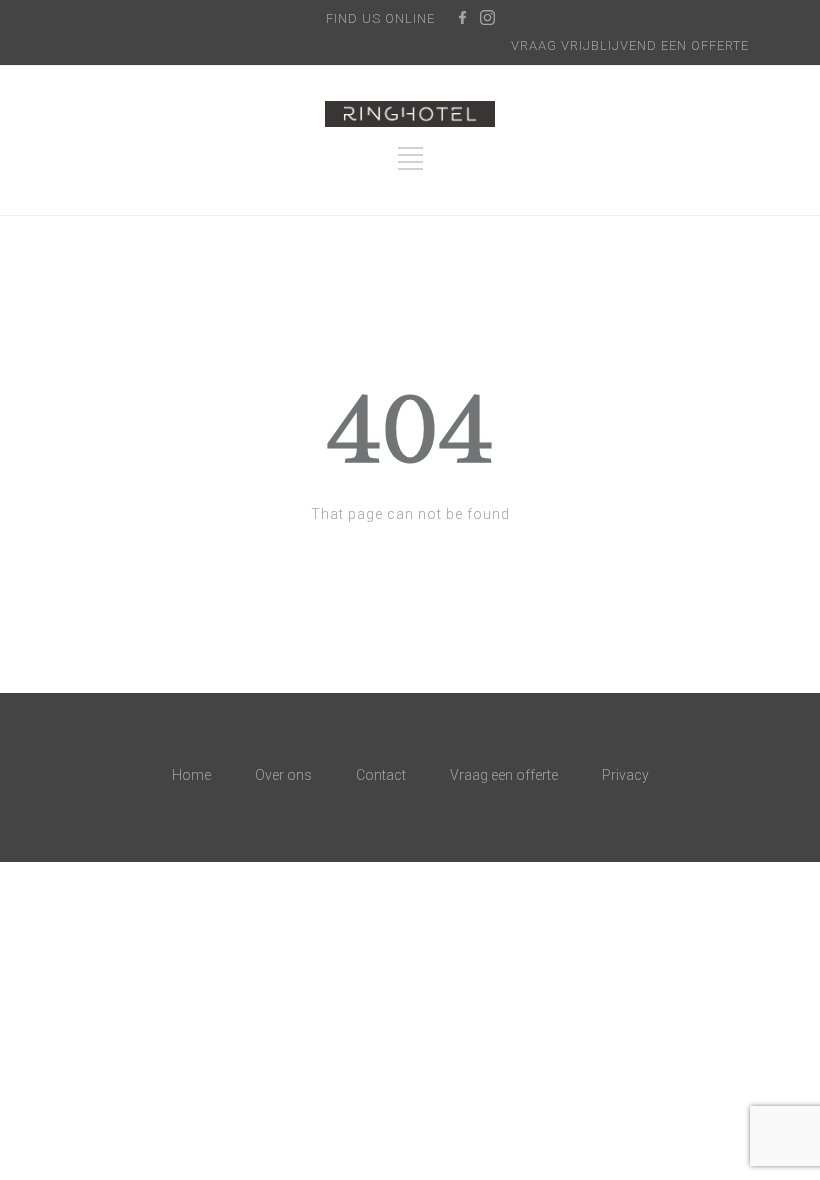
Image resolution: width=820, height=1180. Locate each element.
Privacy (625, 775)
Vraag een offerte (504, 775)
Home (191, 775)
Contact (381, 775)
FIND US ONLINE (380, 18)
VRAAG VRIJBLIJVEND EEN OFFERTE (630, 45)
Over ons (283, 775)
